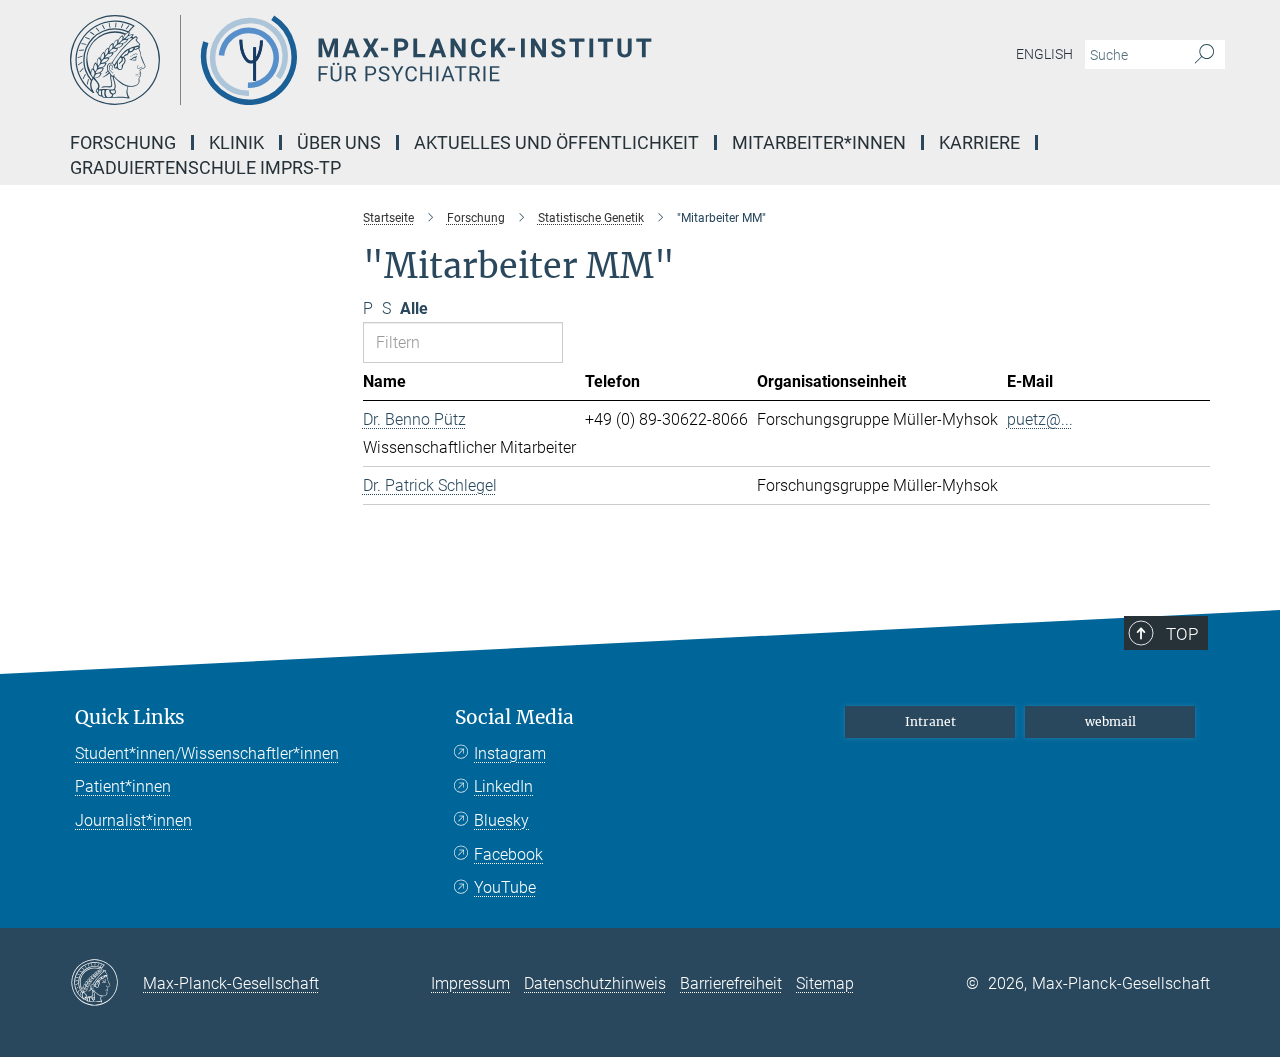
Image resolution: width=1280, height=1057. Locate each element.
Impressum (470, 983)
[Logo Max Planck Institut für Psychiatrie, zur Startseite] (445, 60)
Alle (414, 308)
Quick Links (130, 717)
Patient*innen (123, 786)
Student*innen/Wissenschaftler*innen (207, 753)
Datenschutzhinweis (595, 983)
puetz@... (1040, 419)
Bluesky (501, 820)
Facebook (508, 854)
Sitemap (825, 983)
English (1044, 54)
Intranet (930, 721)
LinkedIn (503, 786)
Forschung (123, 142)
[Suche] (1204, 55)
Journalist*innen (133, 820)
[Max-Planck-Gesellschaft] (106, 984)
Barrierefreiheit (731, 983)
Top (1182, 634)
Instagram (510, 753)
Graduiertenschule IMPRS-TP (205, 167)
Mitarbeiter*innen (819, 142)
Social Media (514, 717)
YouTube (505, 887)
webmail (1110, 721)
